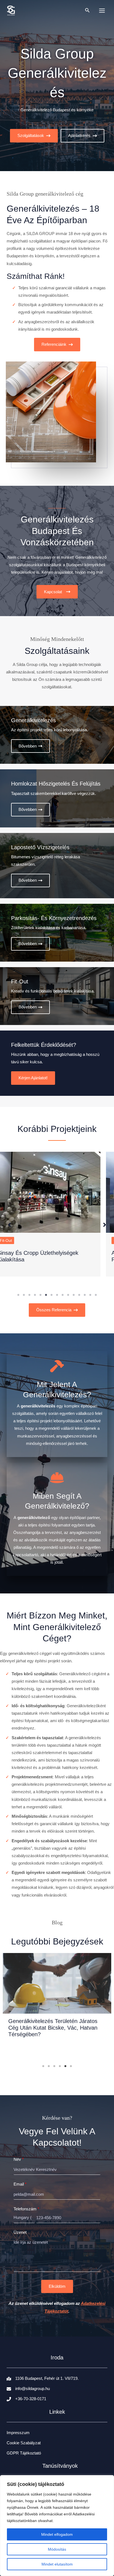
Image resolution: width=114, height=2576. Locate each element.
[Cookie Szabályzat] (24, 2436)
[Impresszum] (18, 2426)
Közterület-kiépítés (27, 1240)
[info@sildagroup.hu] (28, 2382)
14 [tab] (90, 1295)
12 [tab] (79, 1295)
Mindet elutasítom (57, 2564)
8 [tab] (57, 1295)
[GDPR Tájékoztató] (24, 2446)
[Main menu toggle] (102, 11)
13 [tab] (85, 1295)
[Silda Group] (11, 10)
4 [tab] (35, 1295)
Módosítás (57, 2549)
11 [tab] (74, 1295)
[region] (57, 2526)
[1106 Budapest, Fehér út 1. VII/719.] (43, 2372)
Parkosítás (59, 1240)
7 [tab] (51, 1295)
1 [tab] (18, 1295)
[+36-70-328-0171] (26, 2392)
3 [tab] (29, 1295)
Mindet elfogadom (57, 2534)
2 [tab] (24, 1295)
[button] (87, 10)
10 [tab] (68, 1295)
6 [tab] (46, 1295)
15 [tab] (96, 1295)
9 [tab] (63, 1295)
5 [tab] (40, 1295)
